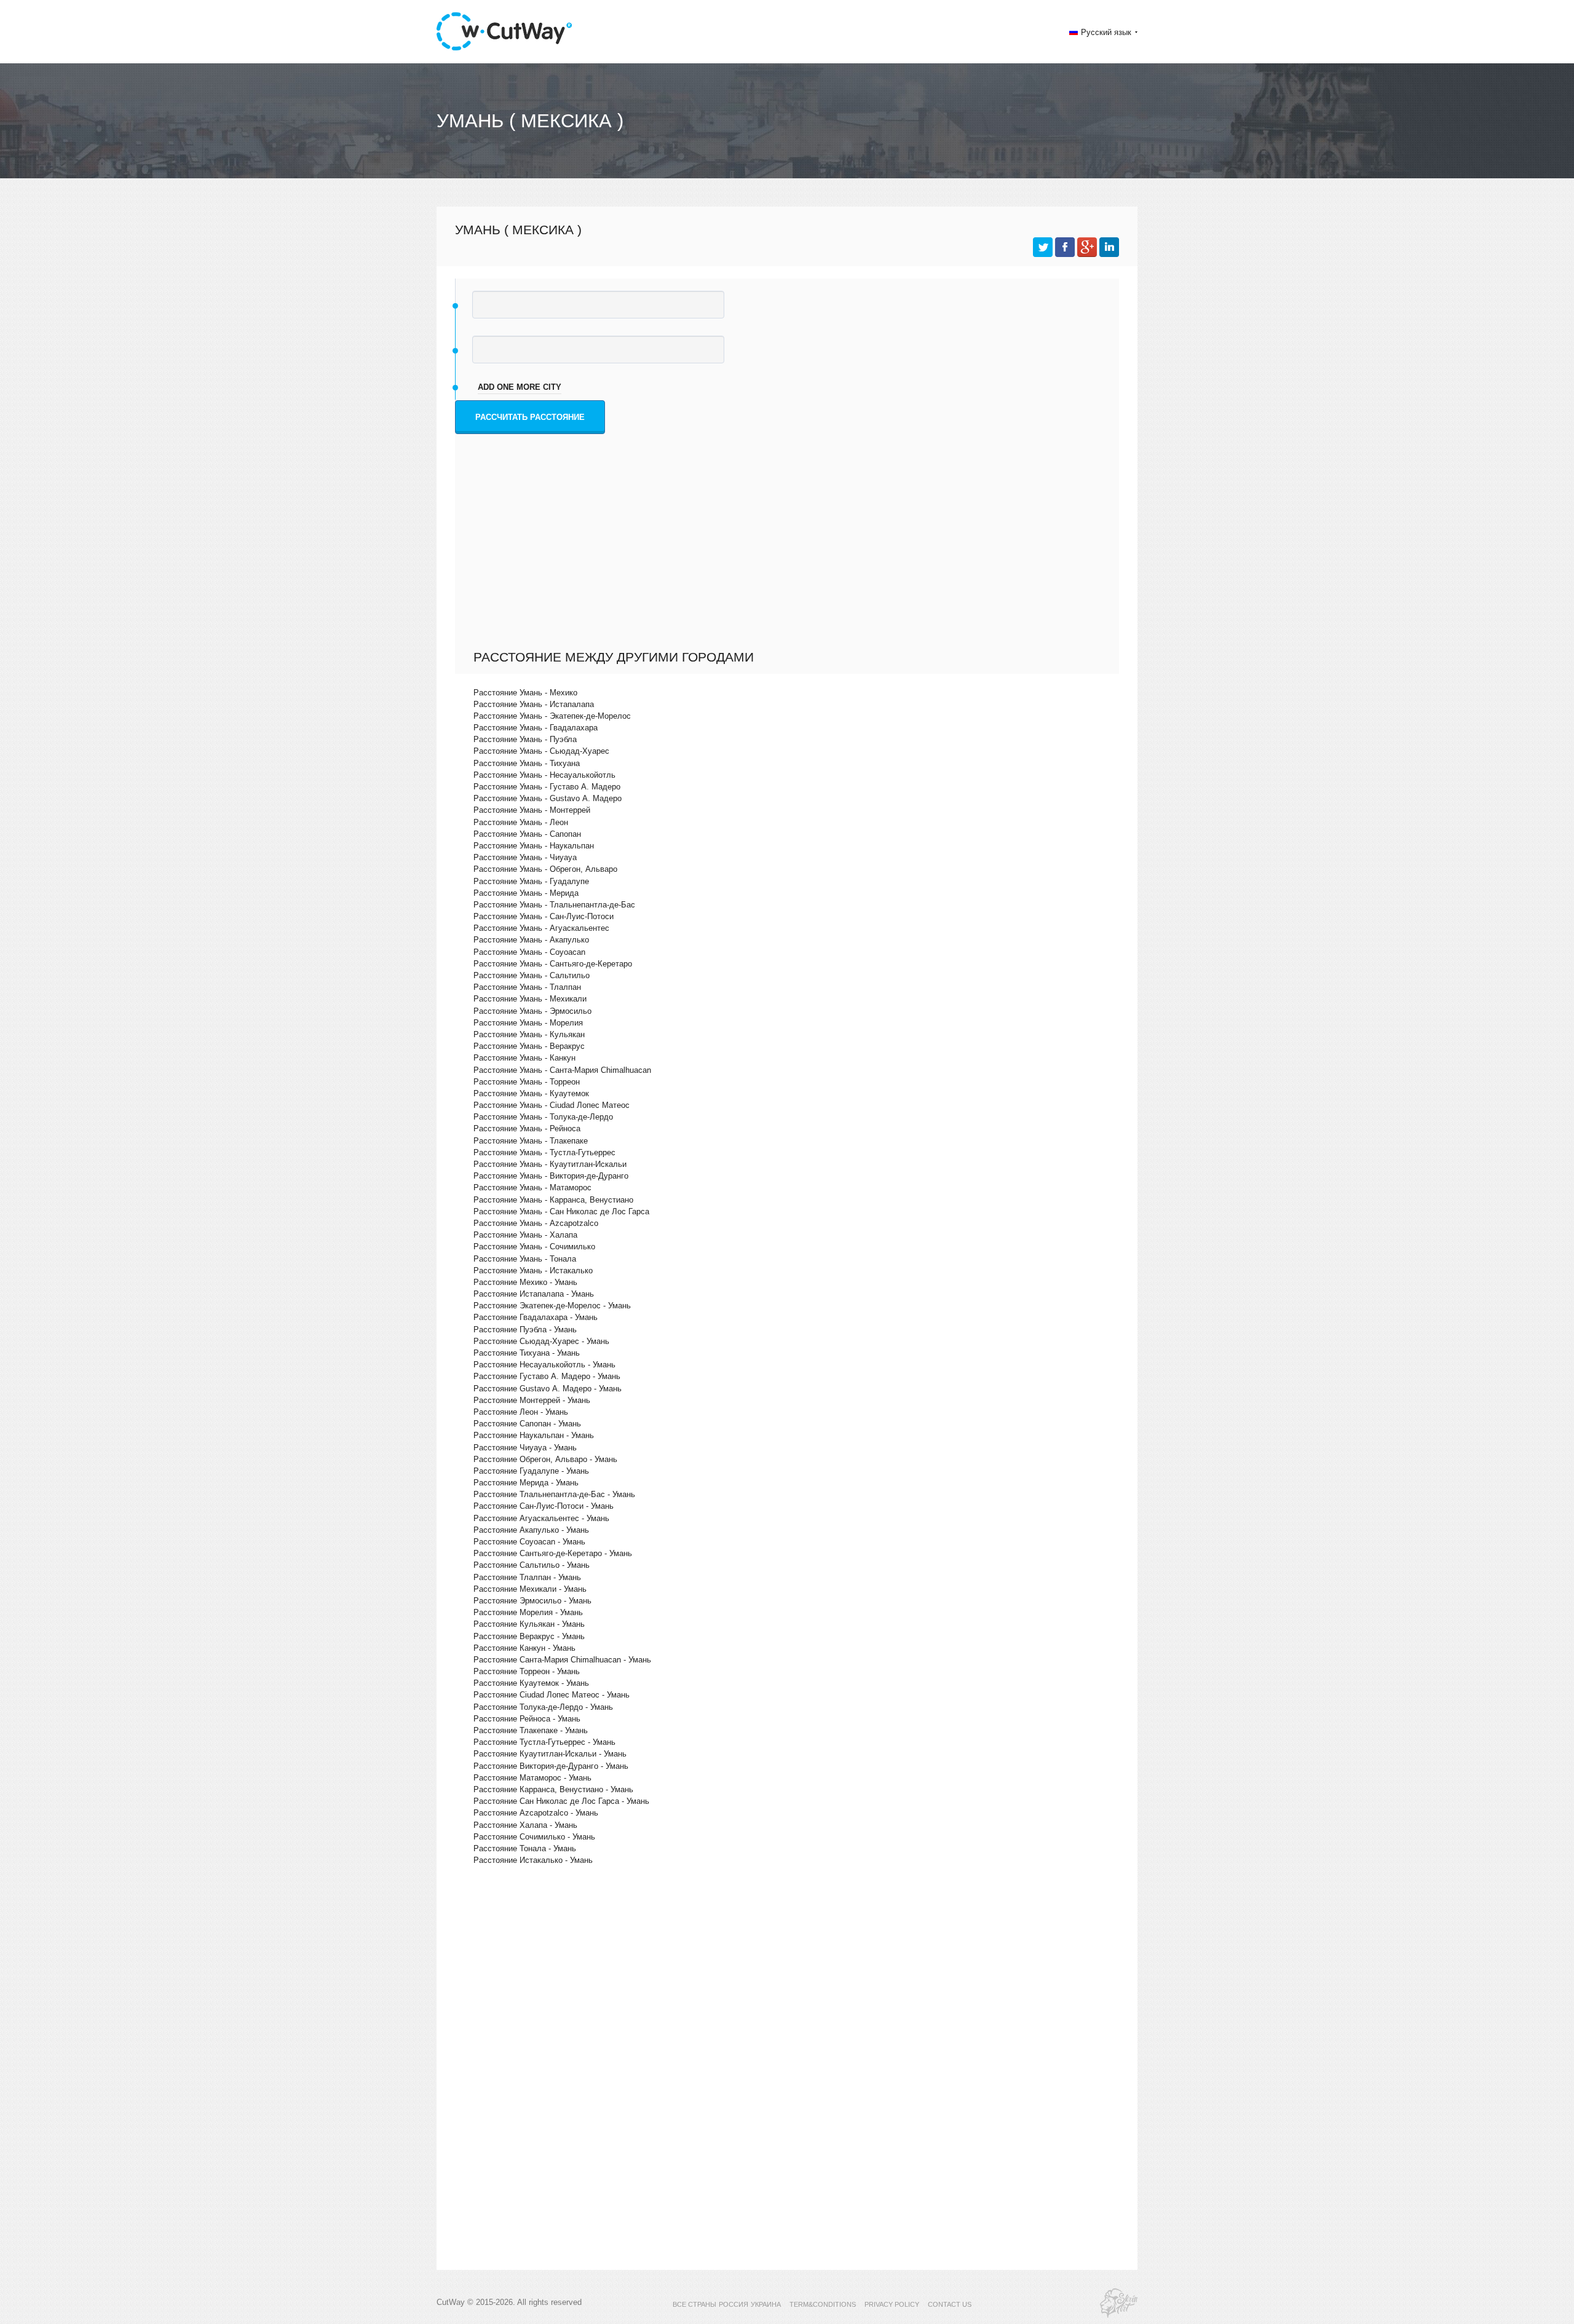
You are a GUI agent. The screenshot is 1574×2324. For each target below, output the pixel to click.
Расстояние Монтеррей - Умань (532, 1400)
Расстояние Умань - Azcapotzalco (536, 1223)
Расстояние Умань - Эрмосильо (532, 1011)
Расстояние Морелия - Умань (528, 1612)
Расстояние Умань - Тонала (525, 1259)
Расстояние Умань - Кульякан (529, 1034)
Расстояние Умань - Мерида (526, 893)
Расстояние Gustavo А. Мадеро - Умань (548, 1389)
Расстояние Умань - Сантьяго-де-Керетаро (553, 964)
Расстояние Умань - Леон (521, 822)
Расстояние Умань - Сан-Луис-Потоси (544, 916)
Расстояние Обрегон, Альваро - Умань (545, 1459)
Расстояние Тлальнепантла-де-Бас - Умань (554, 1494)
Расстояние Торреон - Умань (527, 1671)
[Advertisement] (790, 557)
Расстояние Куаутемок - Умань (531, 1683)
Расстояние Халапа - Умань (525, 1825)
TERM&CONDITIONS (823, 2304)
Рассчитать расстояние (530, 417)
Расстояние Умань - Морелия (528, 1023)
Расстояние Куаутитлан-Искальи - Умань (550, 1754)
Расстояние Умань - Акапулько (531, 940)
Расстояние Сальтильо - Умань (532, 1565)
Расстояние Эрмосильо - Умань (532, 1601)
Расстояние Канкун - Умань (524, 1648)
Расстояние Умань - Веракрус (529, 1046)
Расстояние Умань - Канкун (524, 1058)
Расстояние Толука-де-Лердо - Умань (543, 1707)
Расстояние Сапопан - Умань (527, 1424)
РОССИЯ (734, 2304)
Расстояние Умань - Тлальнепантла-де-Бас (554, 905)
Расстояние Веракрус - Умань (529, 1636)
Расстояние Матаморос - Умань (532, 1778)
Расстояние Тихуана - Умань (527, 1353)
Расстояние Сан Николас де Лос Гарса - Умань (561, 1801)
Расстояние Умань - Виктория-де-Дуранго (551, 1176)
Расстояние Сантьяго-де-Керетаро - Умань (553, 1553)
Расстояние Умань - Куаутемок (531, 1093)
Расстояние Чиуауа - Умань (525, 1448)
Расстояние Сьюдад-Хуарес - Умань (541, 1341)
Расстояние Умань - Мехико (525, 693)
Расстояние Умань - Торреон (527, 1082)
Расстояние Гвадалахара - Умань (536, 1317)
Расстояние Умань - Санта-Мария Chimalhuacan (562, 1070)
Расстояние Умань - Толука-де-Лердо (543, 1117)
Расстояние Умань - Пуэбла (525, 739)
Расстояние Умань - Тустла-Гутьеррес (544, 1152)
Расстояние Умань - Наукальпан (534, 846)
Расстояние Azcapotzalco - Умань (536, 1813)
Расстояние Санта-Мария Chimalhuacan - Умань (562, 1660)
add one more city (520, 387)
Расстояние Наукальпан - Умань (534, 1435)
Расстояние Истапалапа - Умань (534, 1294)
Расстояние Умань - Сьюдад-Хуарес (541, 751)
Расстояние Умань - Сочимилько (534, 1247)
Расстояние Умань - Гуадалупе (531, 881)
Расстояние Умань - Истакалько (533, 1271)
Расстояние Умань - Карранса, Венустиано (553, 1200)
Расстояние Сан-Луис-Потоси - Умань (544, 1506)
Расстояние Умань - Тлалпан (527, 987)
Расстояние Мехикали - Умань (530, 1589)
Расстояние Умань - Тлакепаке (531, 1141)
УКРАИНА (766, 2304)
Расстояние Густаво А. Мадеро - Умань (547, 1376)
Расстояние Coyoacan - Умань (529, 1542)
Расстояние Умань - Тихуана (527, 763)
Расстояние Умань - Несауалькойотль (544, 775)
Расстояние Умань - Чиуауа (525, 857)
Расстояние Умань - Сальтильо (532, 975)
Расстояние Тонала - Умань (525, 1848)
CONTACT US (950, 2304)
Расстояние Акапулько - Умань (531, 1530)
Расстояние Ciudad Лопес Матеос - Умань (552, 1695)
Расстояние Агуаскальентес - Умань (541, 1518)
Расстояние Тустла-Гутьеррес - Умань (544, 1742)
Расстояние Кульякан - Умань (529, 1624)
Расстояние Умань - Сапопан (527, 834)
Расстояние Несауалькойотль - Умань (544, 1365)
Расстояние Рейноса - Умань (527, 1719)
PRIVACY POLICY (892, 2304)
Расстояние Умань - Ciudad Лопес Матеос (552, 1105)
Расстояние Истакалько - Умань (533, 1860)
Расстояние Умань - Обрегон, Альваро (545, 869)
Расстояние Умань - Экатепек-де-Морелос (552, 716)
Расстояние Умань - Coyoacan (529, 952)
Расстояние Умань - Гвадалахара (536, 728)
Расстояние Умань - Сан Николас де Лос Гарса (561, 1211)
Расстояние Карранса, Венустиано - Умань (553, 1789)
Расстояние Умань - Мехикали (530, 999)
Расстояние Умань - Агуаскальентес (541, 928)
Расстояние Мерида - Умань (526, 1483)
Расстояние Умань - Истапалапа (534, 704)
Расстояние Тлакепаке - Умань (531, 1730)
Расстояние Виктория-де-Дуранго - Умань (551, 1766)
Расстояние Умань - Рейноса (527, 1128)
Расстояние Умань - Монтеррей (532, 810)
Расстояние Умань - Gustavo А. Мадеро (548, 798)
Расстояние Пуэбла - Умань (525, 1330)
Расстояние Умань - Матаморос (532, 1188)
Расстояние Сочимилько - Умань (534, 1837)
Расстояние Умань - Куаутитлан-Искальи (550, 1164)
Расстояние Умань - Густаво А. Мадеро (547, 787)
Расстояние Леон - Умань (521, 1412)
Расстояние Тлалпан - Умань (527, 1577)
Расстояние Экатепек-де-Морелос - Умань (552, 1306)
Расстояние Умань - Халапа (525, 1235)
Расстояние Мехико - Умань (525, 1282)
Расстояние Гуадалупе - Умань (531, 1471)
